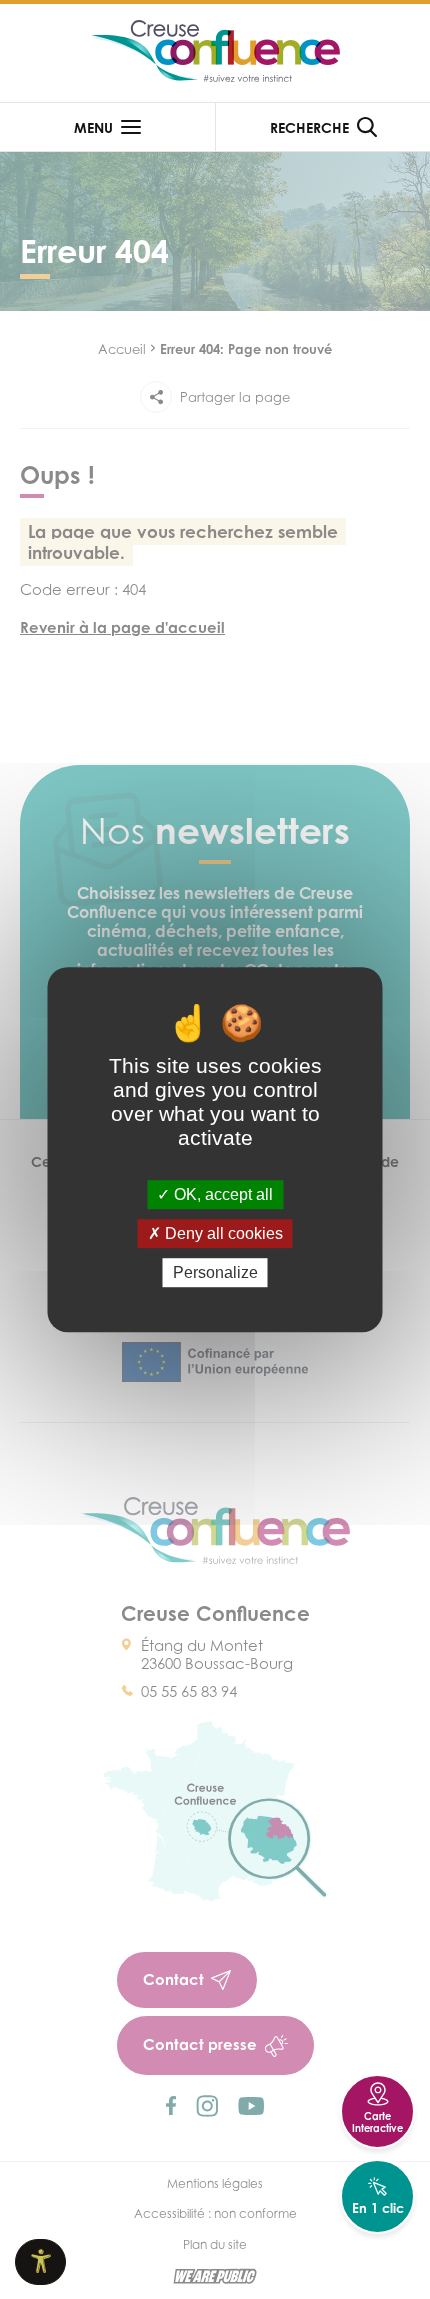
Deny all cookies (222, 1233)
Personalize (215, 1272)
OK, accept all (221, 1194)
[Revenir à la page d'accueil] (215, 53)
